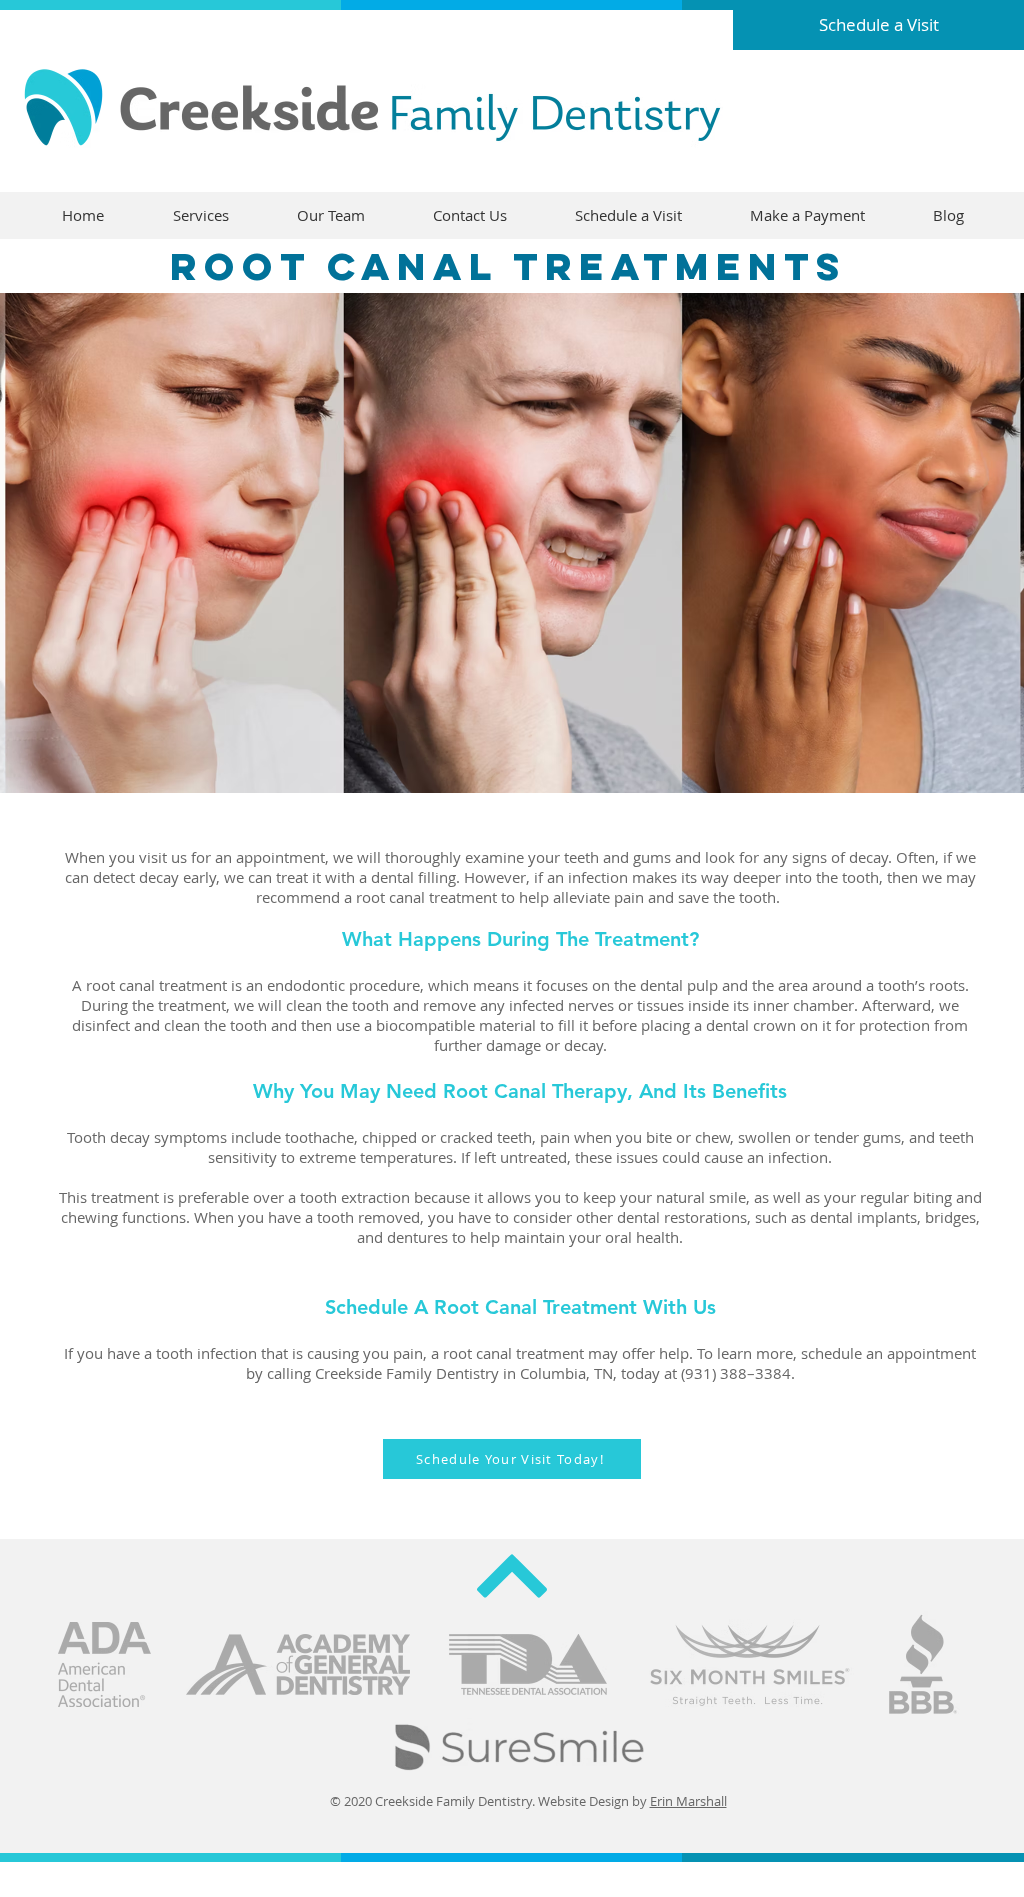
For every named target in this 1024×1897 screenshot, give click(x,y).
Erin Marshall (688, 1801)
